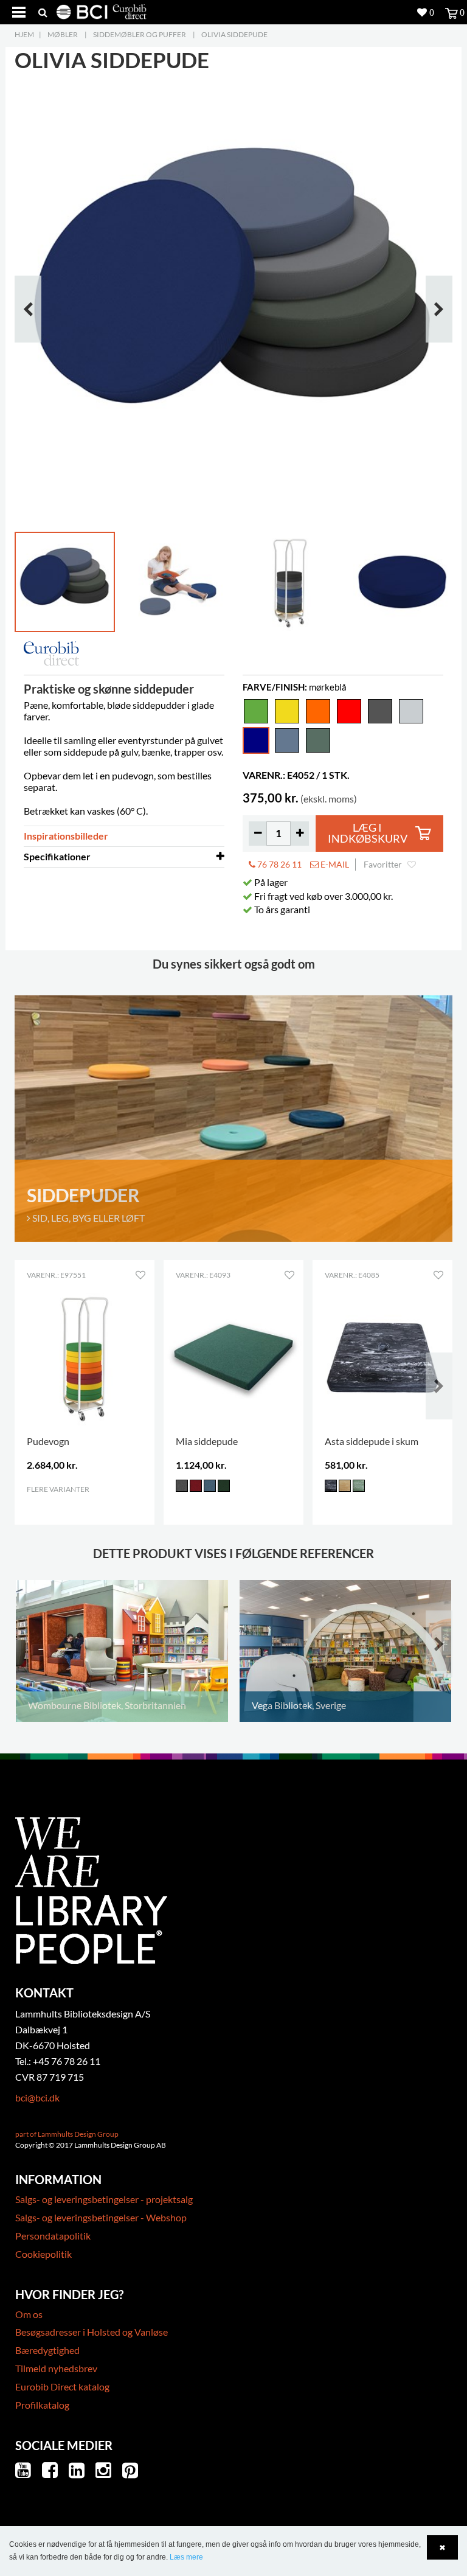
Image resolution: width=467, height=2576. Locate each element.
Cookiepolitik (43, 2254)
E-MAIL (334, 864)
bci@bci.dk (37, 2097)
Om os (29, 2314)
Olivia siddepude (234, 34)
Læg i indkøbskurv (368, 833)
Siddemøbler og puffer (140, 34)
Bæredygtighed (47, 2350)
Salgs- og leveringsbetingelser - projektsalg (104, 2199)
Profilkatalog (42, 2405)
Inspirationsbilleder (66, 836)
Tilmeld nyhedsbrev (56, 2368)
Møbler (63, 34)
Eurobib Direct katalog (62, 2386)
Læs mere (186, 2557)
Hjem (24, 34)
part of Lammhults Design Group (67, 2134)
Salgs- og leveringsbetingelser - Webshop (101, 2217)
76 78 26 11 (278, 864)
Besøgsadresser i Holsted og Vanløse (92, 2332)
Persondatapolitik (53, 2236)
